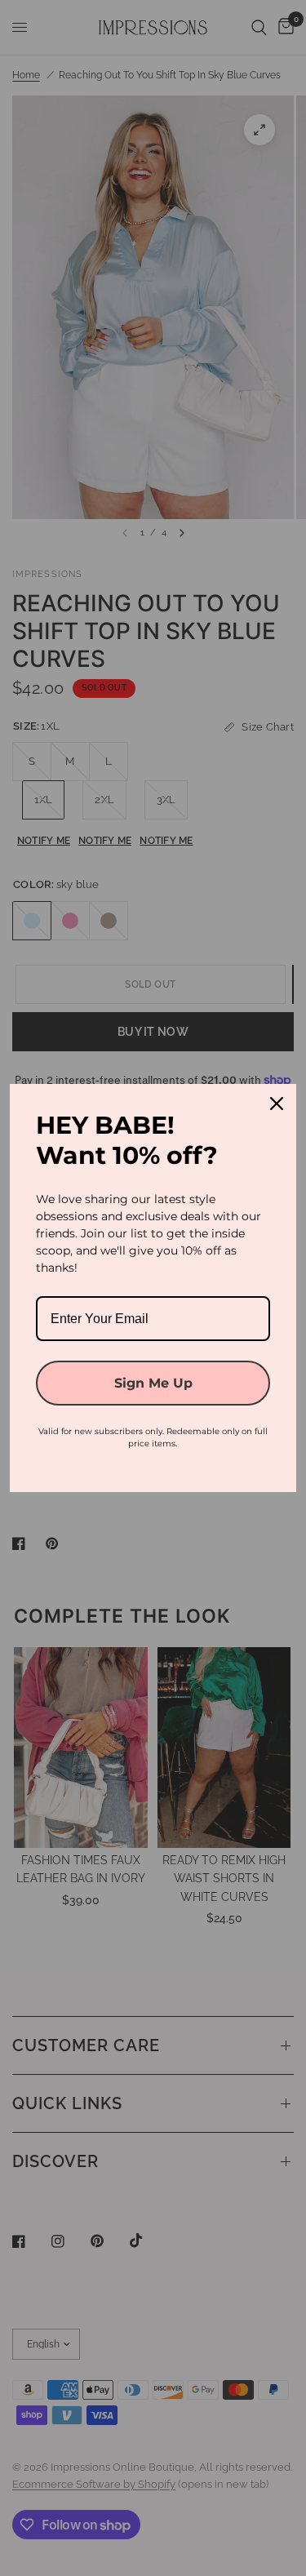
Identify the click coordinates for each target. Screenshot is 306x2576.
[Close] (277, 1104)
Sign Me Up (153, 1383)
